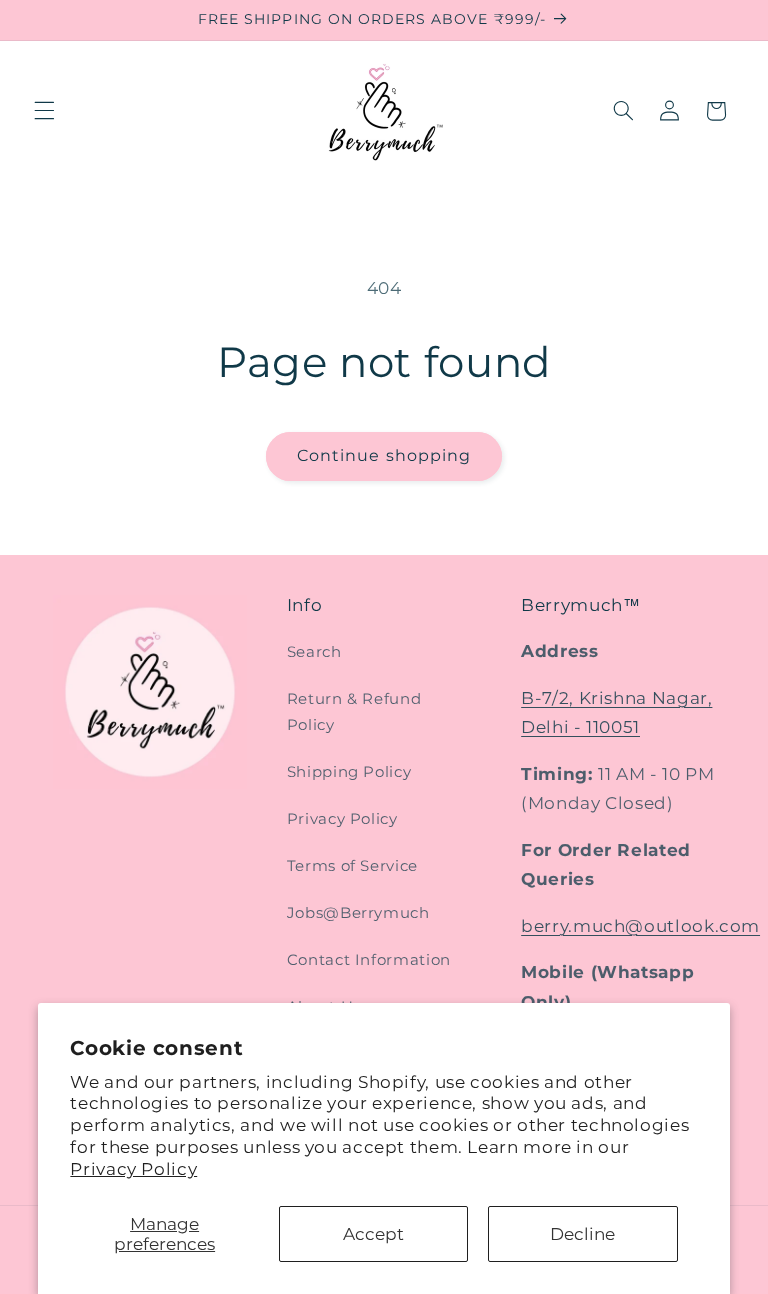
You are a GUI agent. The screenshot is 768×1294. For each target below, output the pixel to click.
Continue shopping (384, 455)
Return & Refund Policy (354, 712)
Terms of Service (352, 866)
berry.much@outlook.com (640, 926)
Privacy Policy (133, 1169)
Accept (373, 1234)
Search (314, 652)
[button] (44, 111)
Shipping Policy (349, 772)
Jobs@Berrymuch (358, 913)
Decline (582, 1234)
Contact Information (369, 960)
